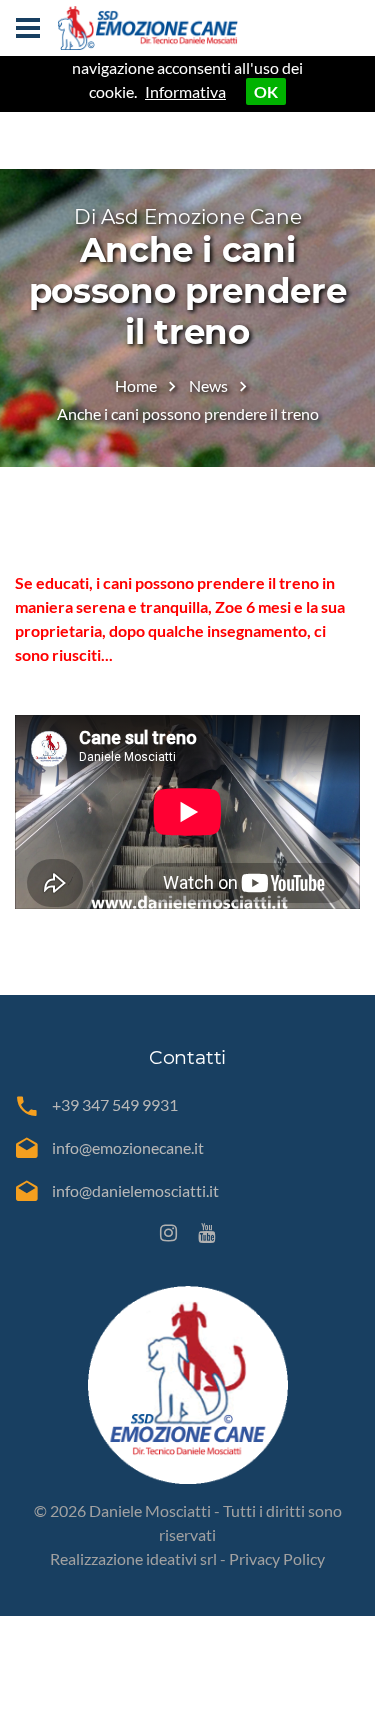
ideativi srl (181, 1558)
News (208, 385)
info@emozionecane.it (128, 1147)
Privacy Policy (277, 1558)
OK (266, 91)
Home (136, 385)
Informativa (185, 91)
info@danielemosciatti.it (135, 1190)
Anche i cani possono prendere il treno (188, 413)
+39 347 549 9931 (115, 1104)
